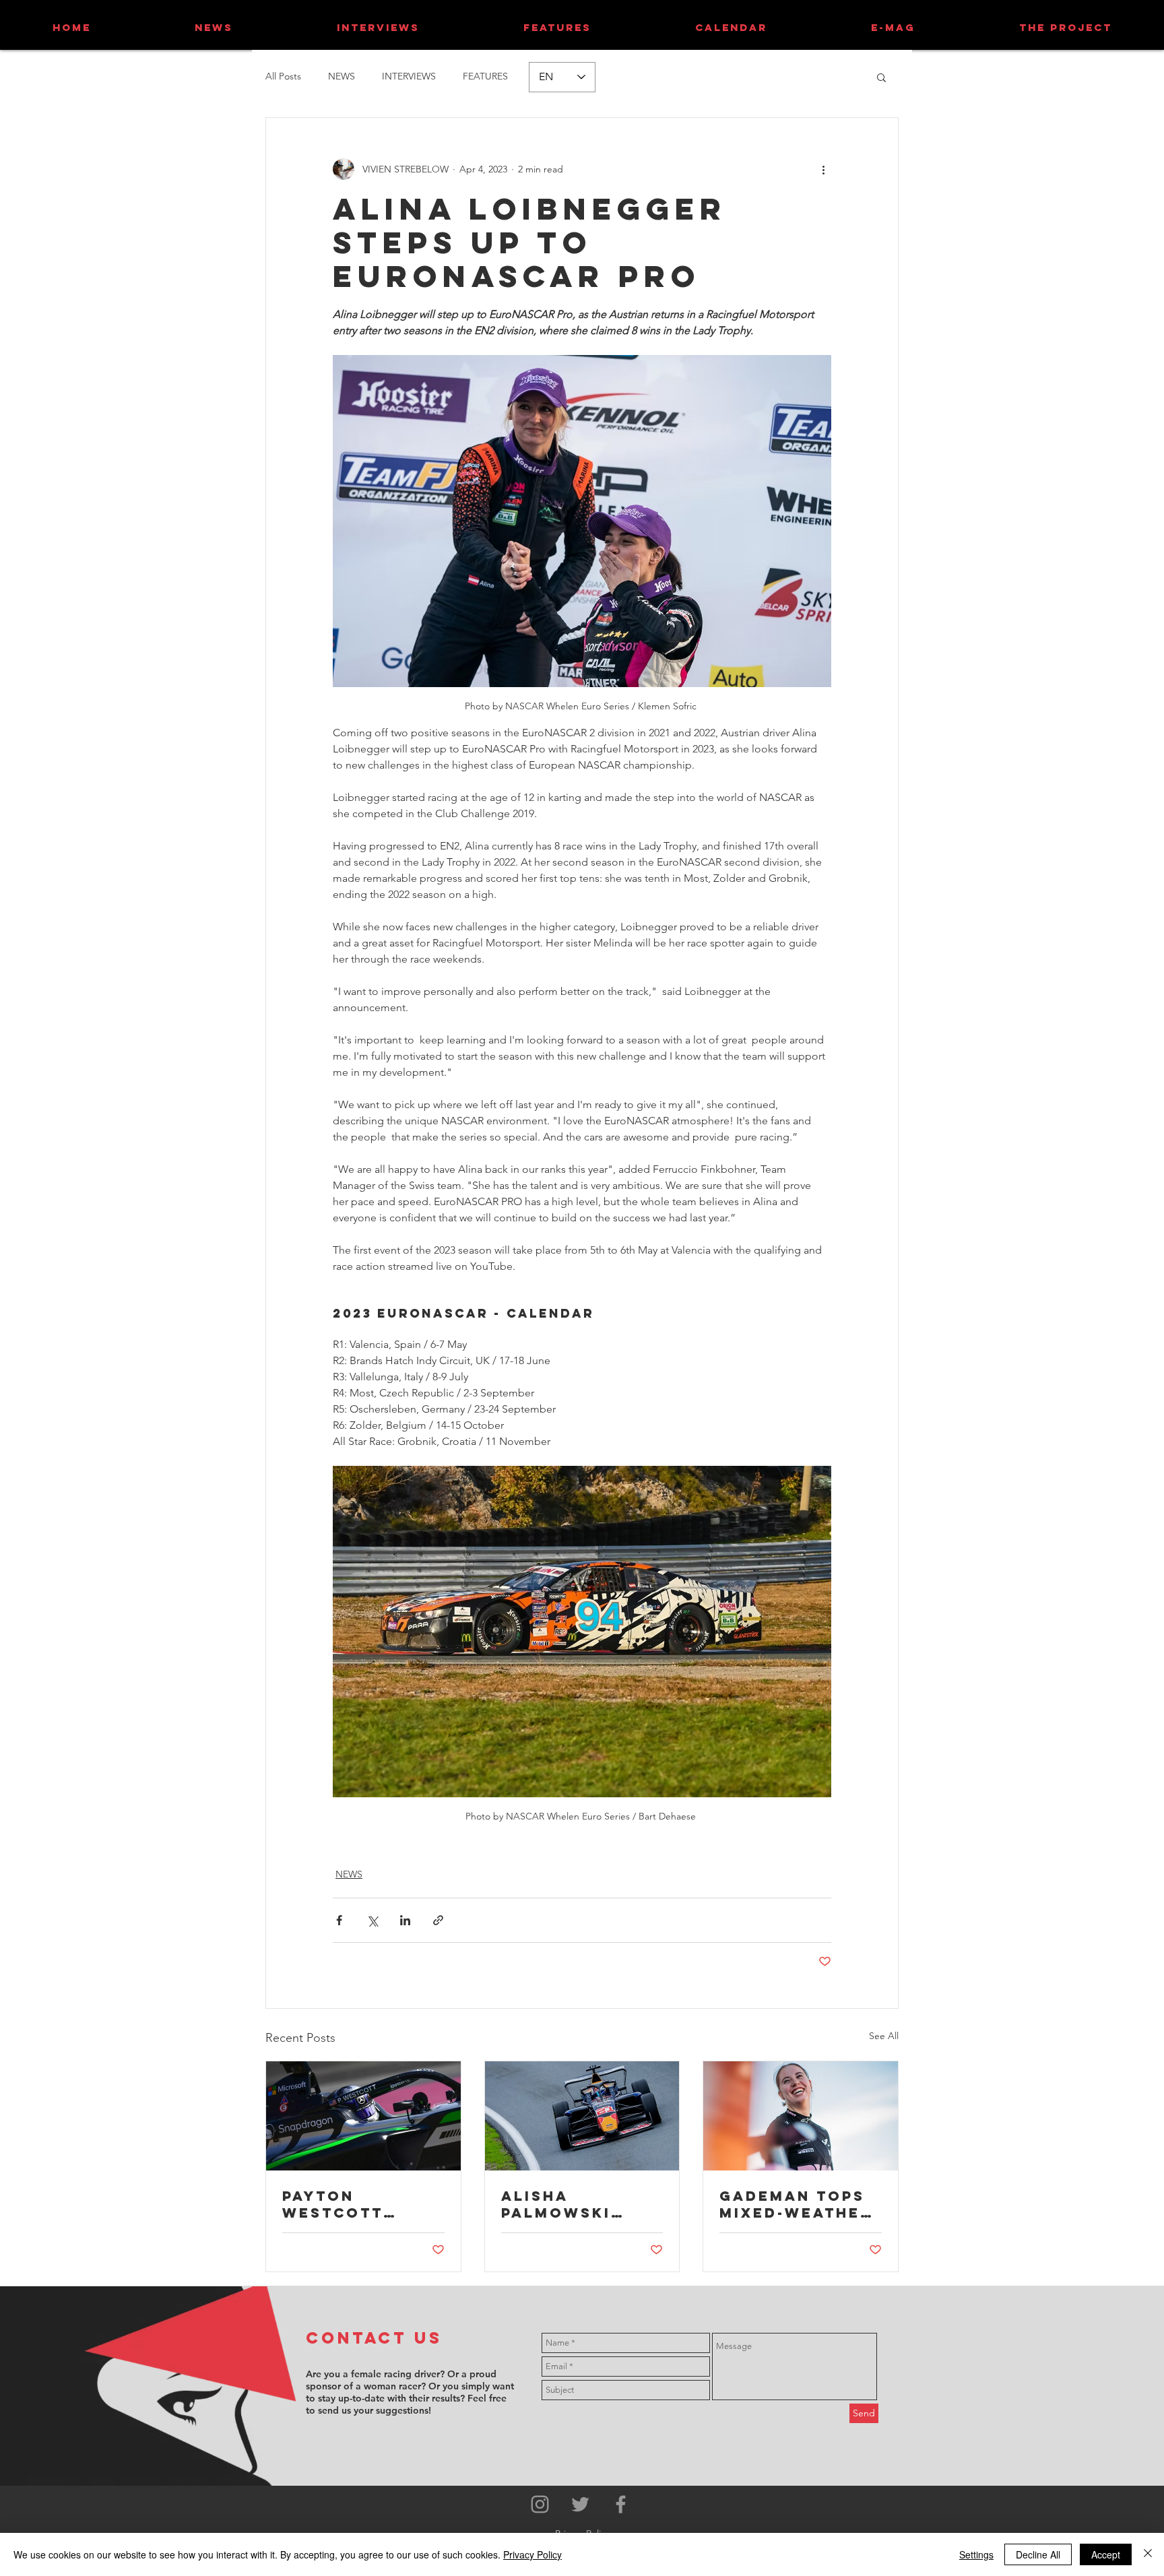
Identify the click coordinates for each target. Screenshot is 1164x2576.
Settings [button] (976, 2554)
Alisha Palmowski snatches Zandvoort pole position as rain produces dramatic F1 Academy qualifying (573, 2204)
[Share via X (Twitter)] (372, 1920)
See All (884, 2036)
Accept (1106, 2554)
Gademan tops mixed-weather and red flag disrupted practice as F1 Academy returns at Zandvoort (796, 2204)
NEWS (342, 76)
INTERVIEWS (409, 76)
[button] (881, 77)
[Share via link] (438, 1920)
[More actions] (823, 169)
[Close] (1148, 2554)
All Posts (283, 76)
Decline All (1038, 2554)
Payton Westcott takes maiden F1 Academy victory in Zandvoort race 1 (362, 2204)
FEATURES (485, 76)
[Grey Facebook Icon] (621, 2504)
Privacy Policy (532, 2554)
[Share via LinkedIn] (405, 1920)
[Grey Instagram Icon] (540, 2504)
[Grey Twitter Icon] (580, 2504)
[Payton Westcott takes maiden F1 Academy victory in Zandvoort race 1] (363, 2116)
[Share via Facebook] (339, 1920)
